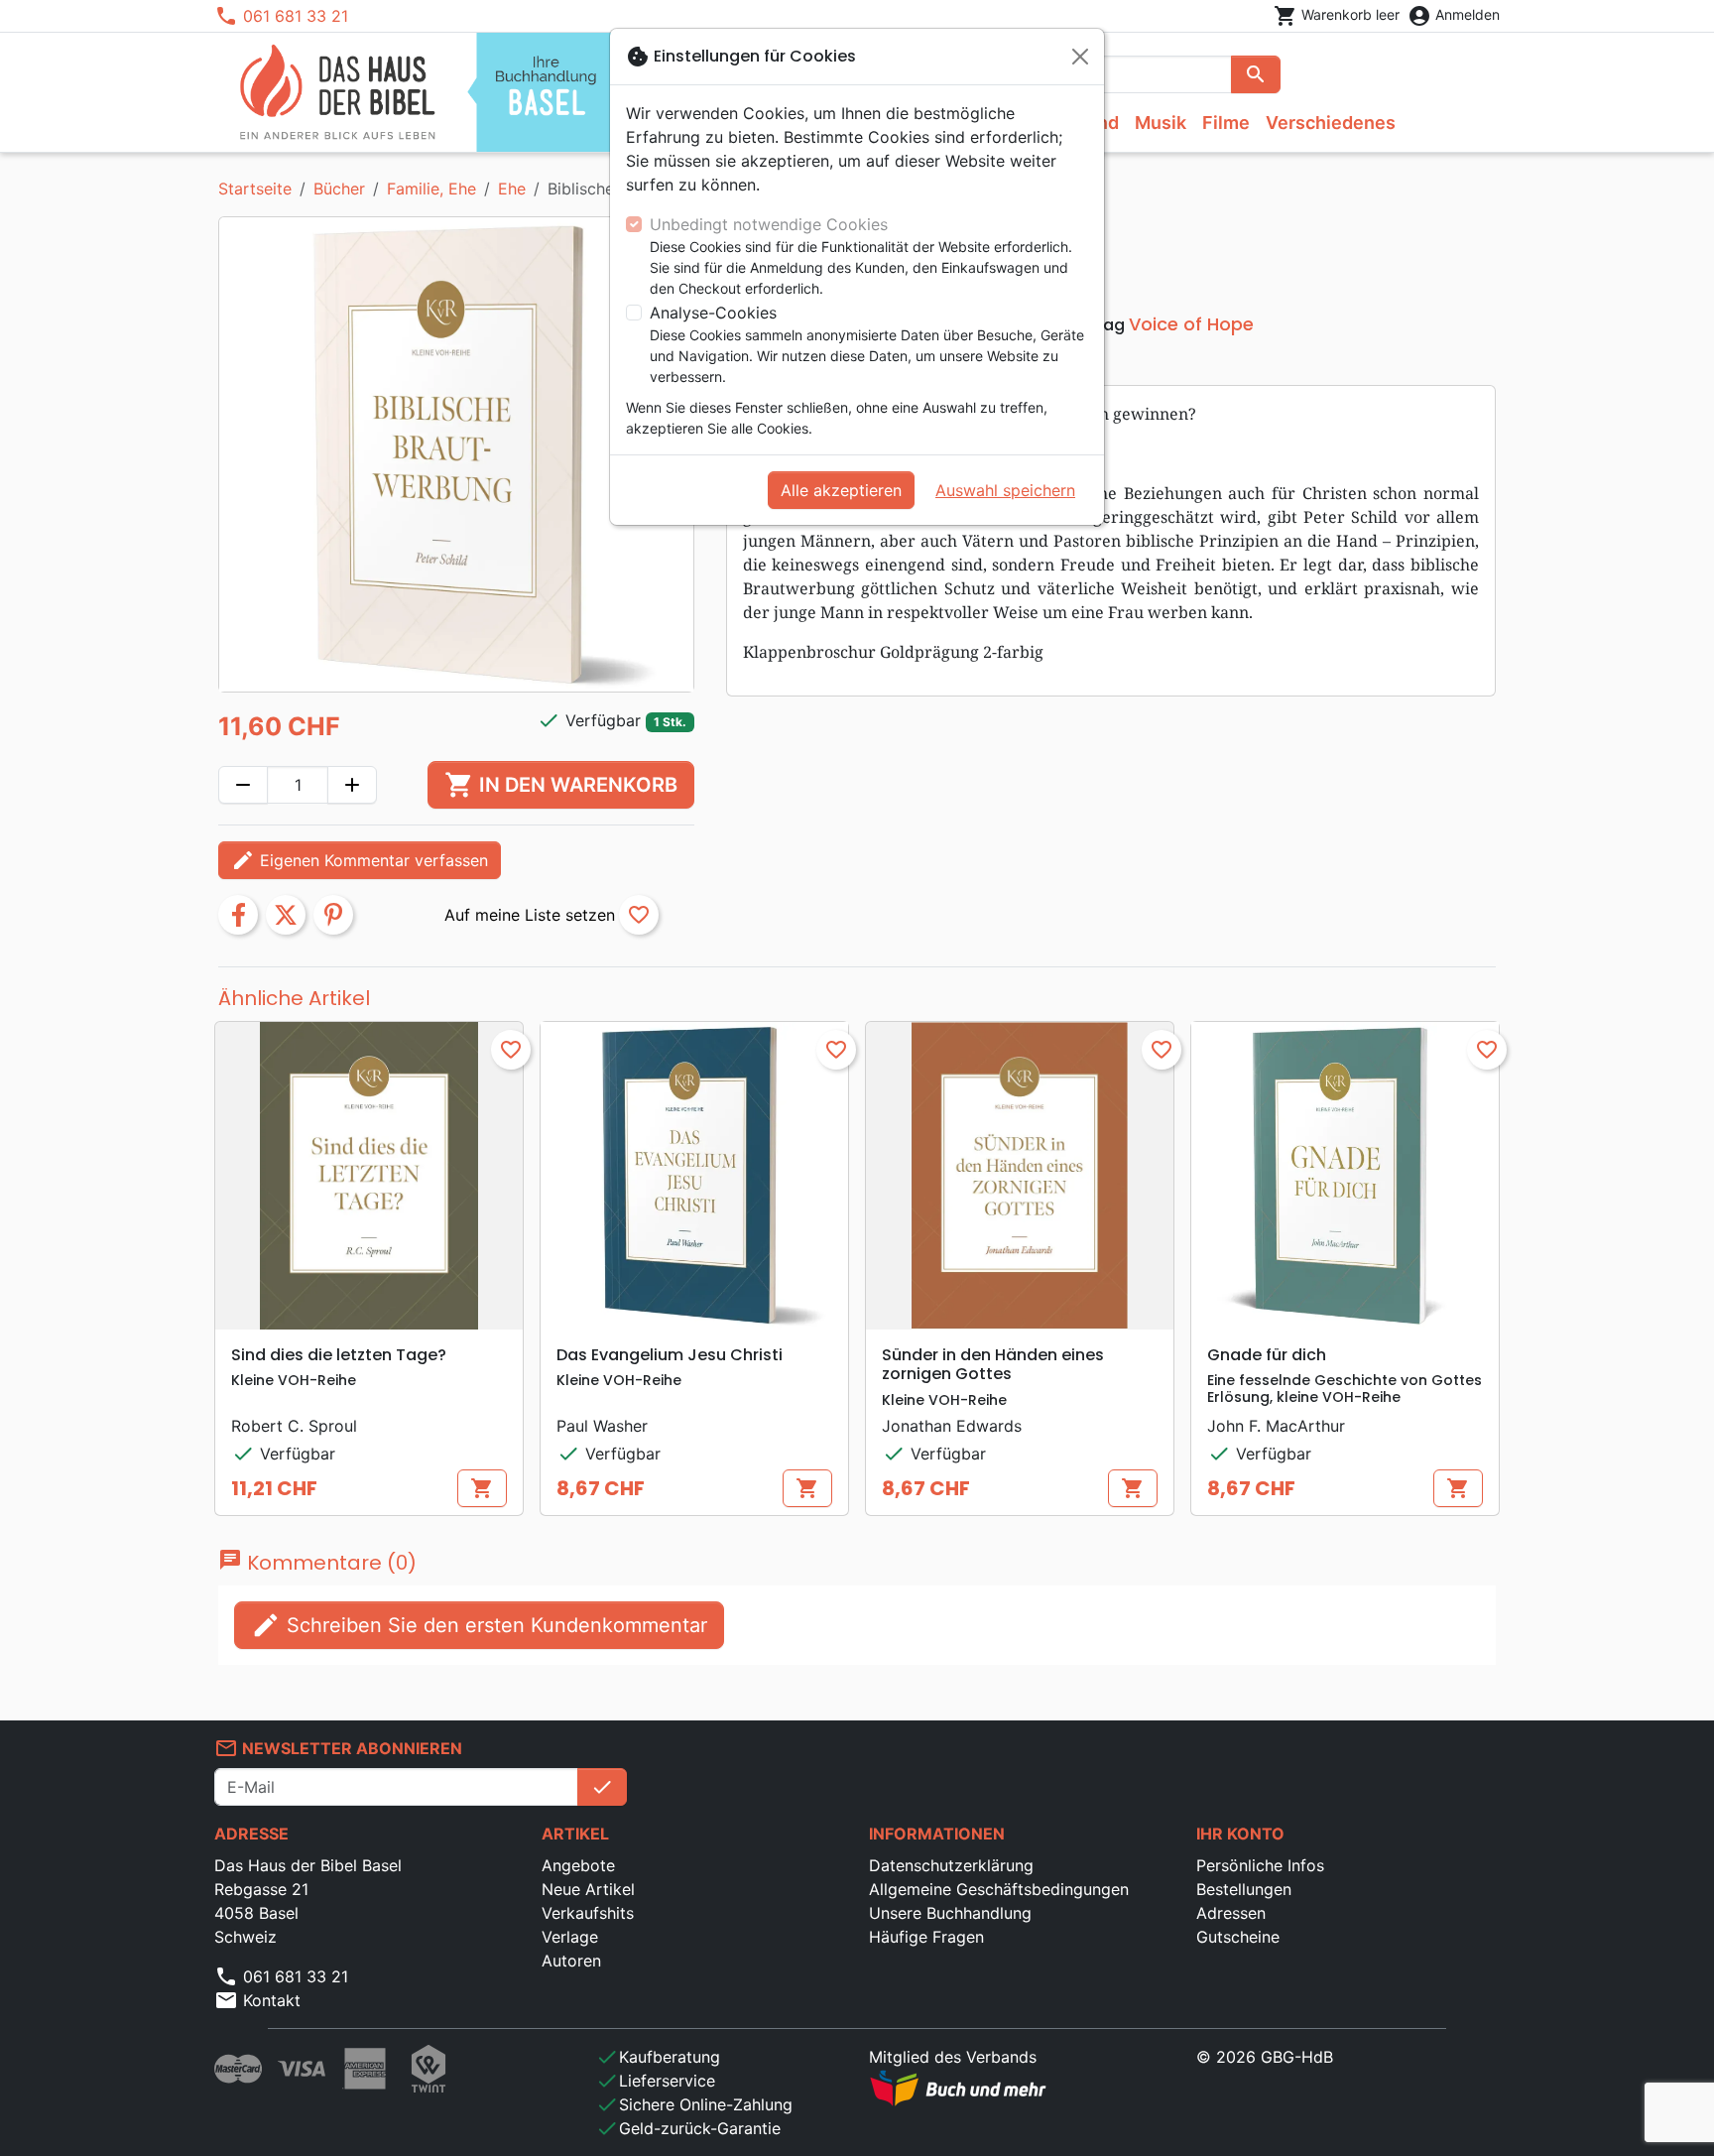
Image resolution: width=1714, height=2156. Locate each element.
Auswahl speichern (1005, 490)
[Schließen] (1080, 57)
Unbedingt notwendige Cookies (769, 224)
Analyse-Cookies (713, 313)
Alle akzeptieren (841, 490)
